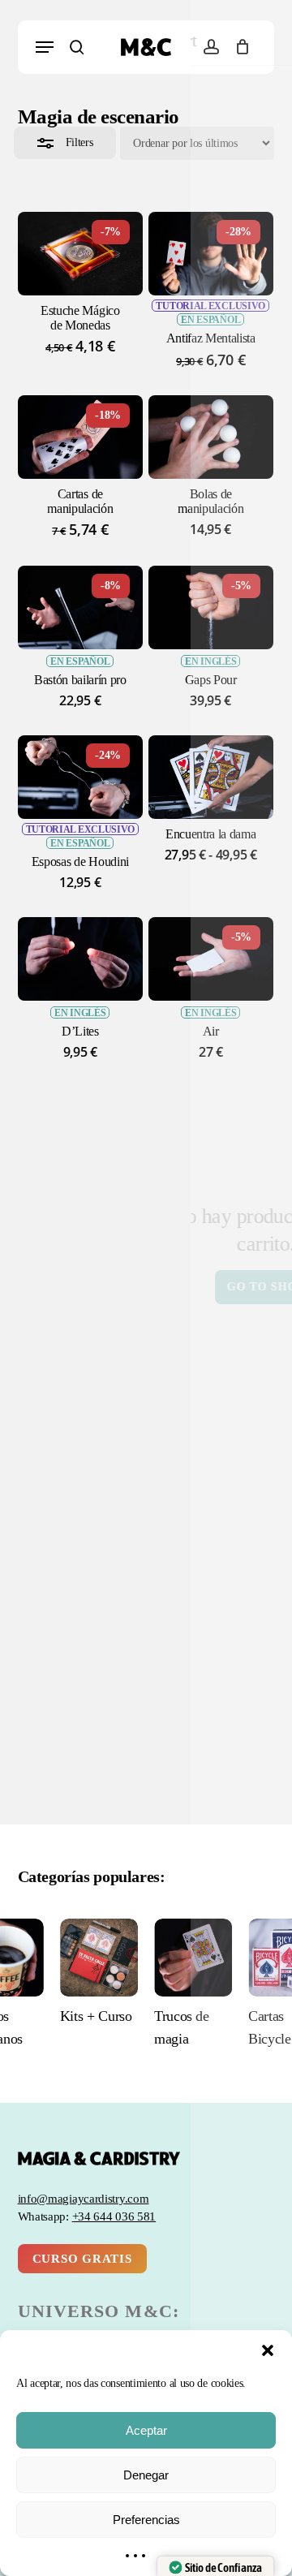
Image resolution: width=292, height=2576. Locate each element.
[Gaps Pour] (211, 607)
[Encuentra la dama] (211, 777)
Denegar (146, 2475)
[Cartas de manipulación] (80, 437)
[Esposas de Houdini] (80, 777)
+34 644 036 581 (114, 2216)
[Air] (211, 959)
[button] (268, 2350)
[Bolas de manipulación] (211, 437)
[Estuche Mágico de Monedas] (80, 254)
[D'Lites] (80, 959)
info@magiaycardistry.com (84, 2199)
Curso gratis (82, 2259)
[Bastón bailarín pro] (80, 607)
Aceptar (146, 2430)
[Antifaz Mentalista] (211, 254)
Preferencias (146, 2520)
